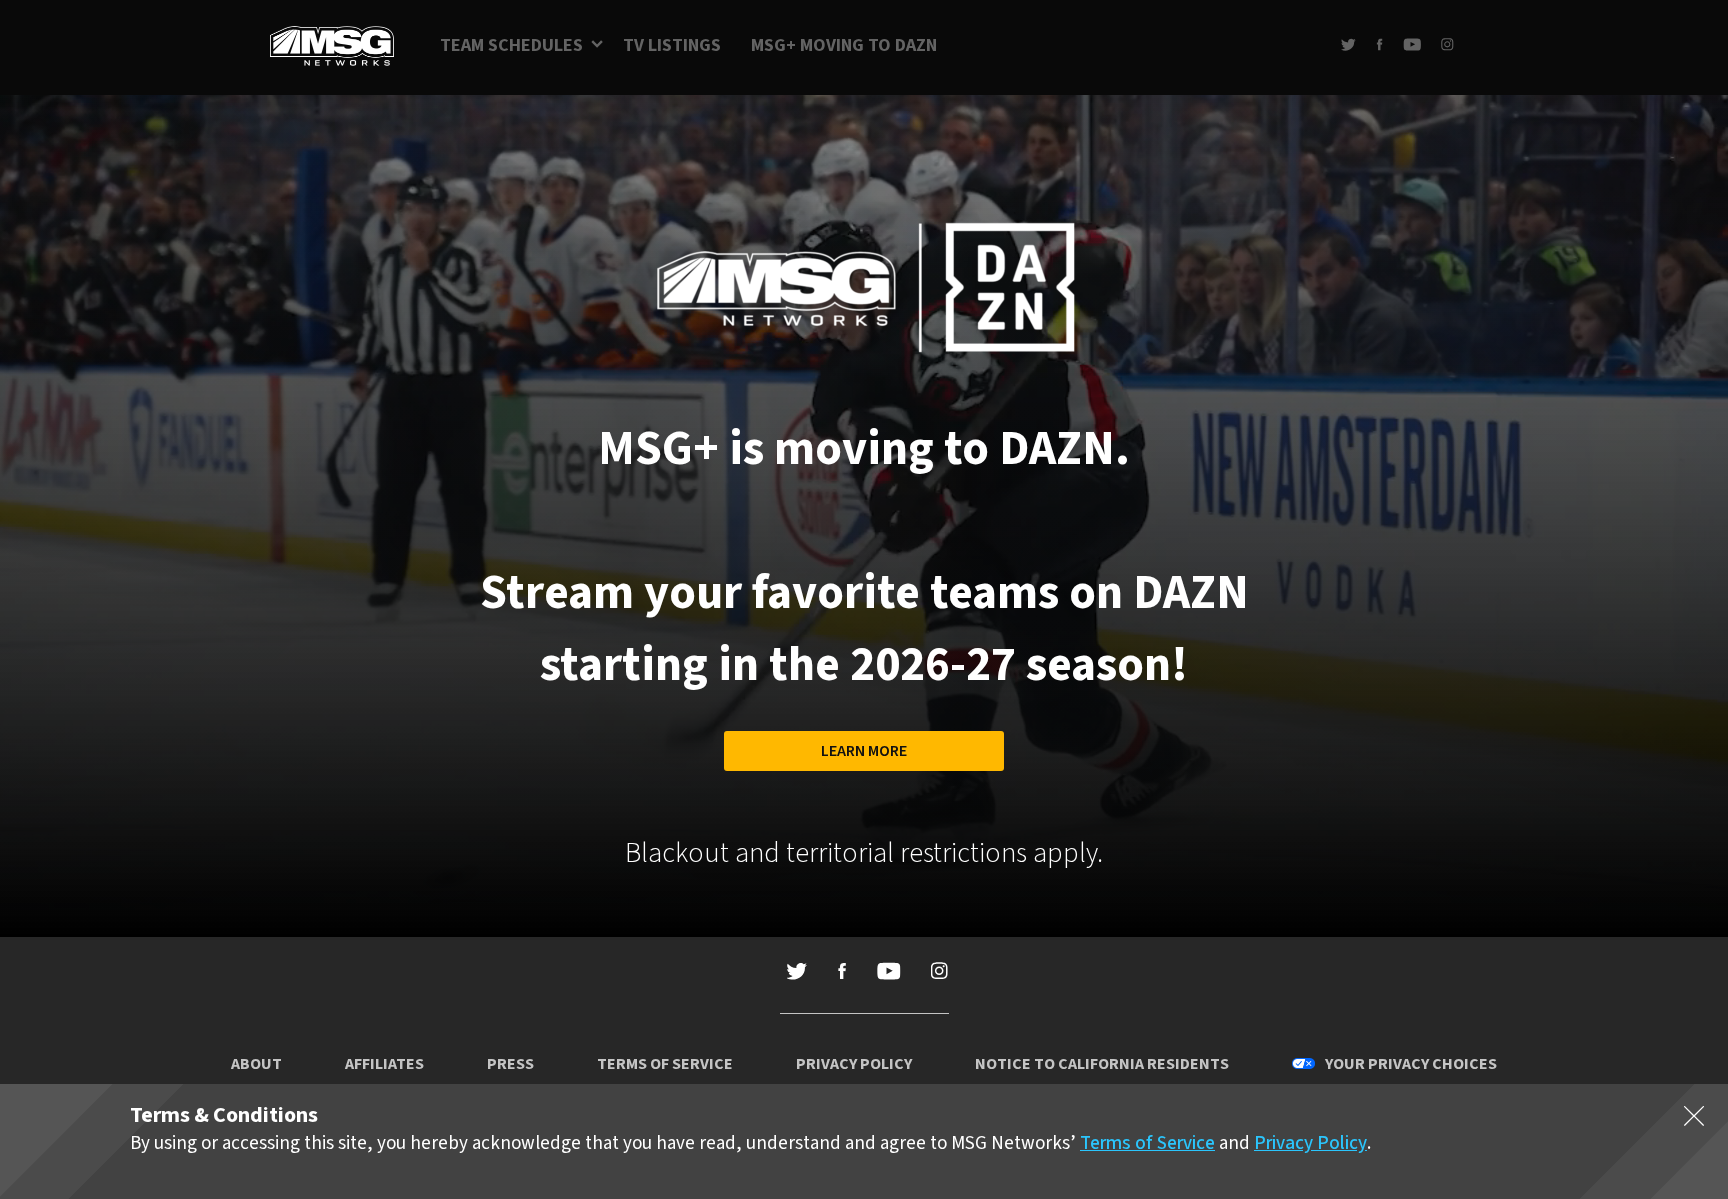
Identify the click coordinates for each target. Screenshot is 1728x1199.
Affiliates (384, 1064)
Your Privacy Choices (1411, 1064)
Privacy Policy (854, 1064)
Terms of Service (665, 1064)
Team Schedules (511, 45)
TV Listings (672, 45)
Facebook (1379, 44)
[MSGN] (332, 47)
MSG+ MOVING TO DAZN (844, 45)
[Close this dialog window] (1694, 1120)
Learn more (864, 751)
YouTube (1412, 44)
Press (510, 1064)
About (256, 1064)
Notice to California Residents (1102, 1064)
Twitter (1348, 44)
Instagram (1447, 44)
